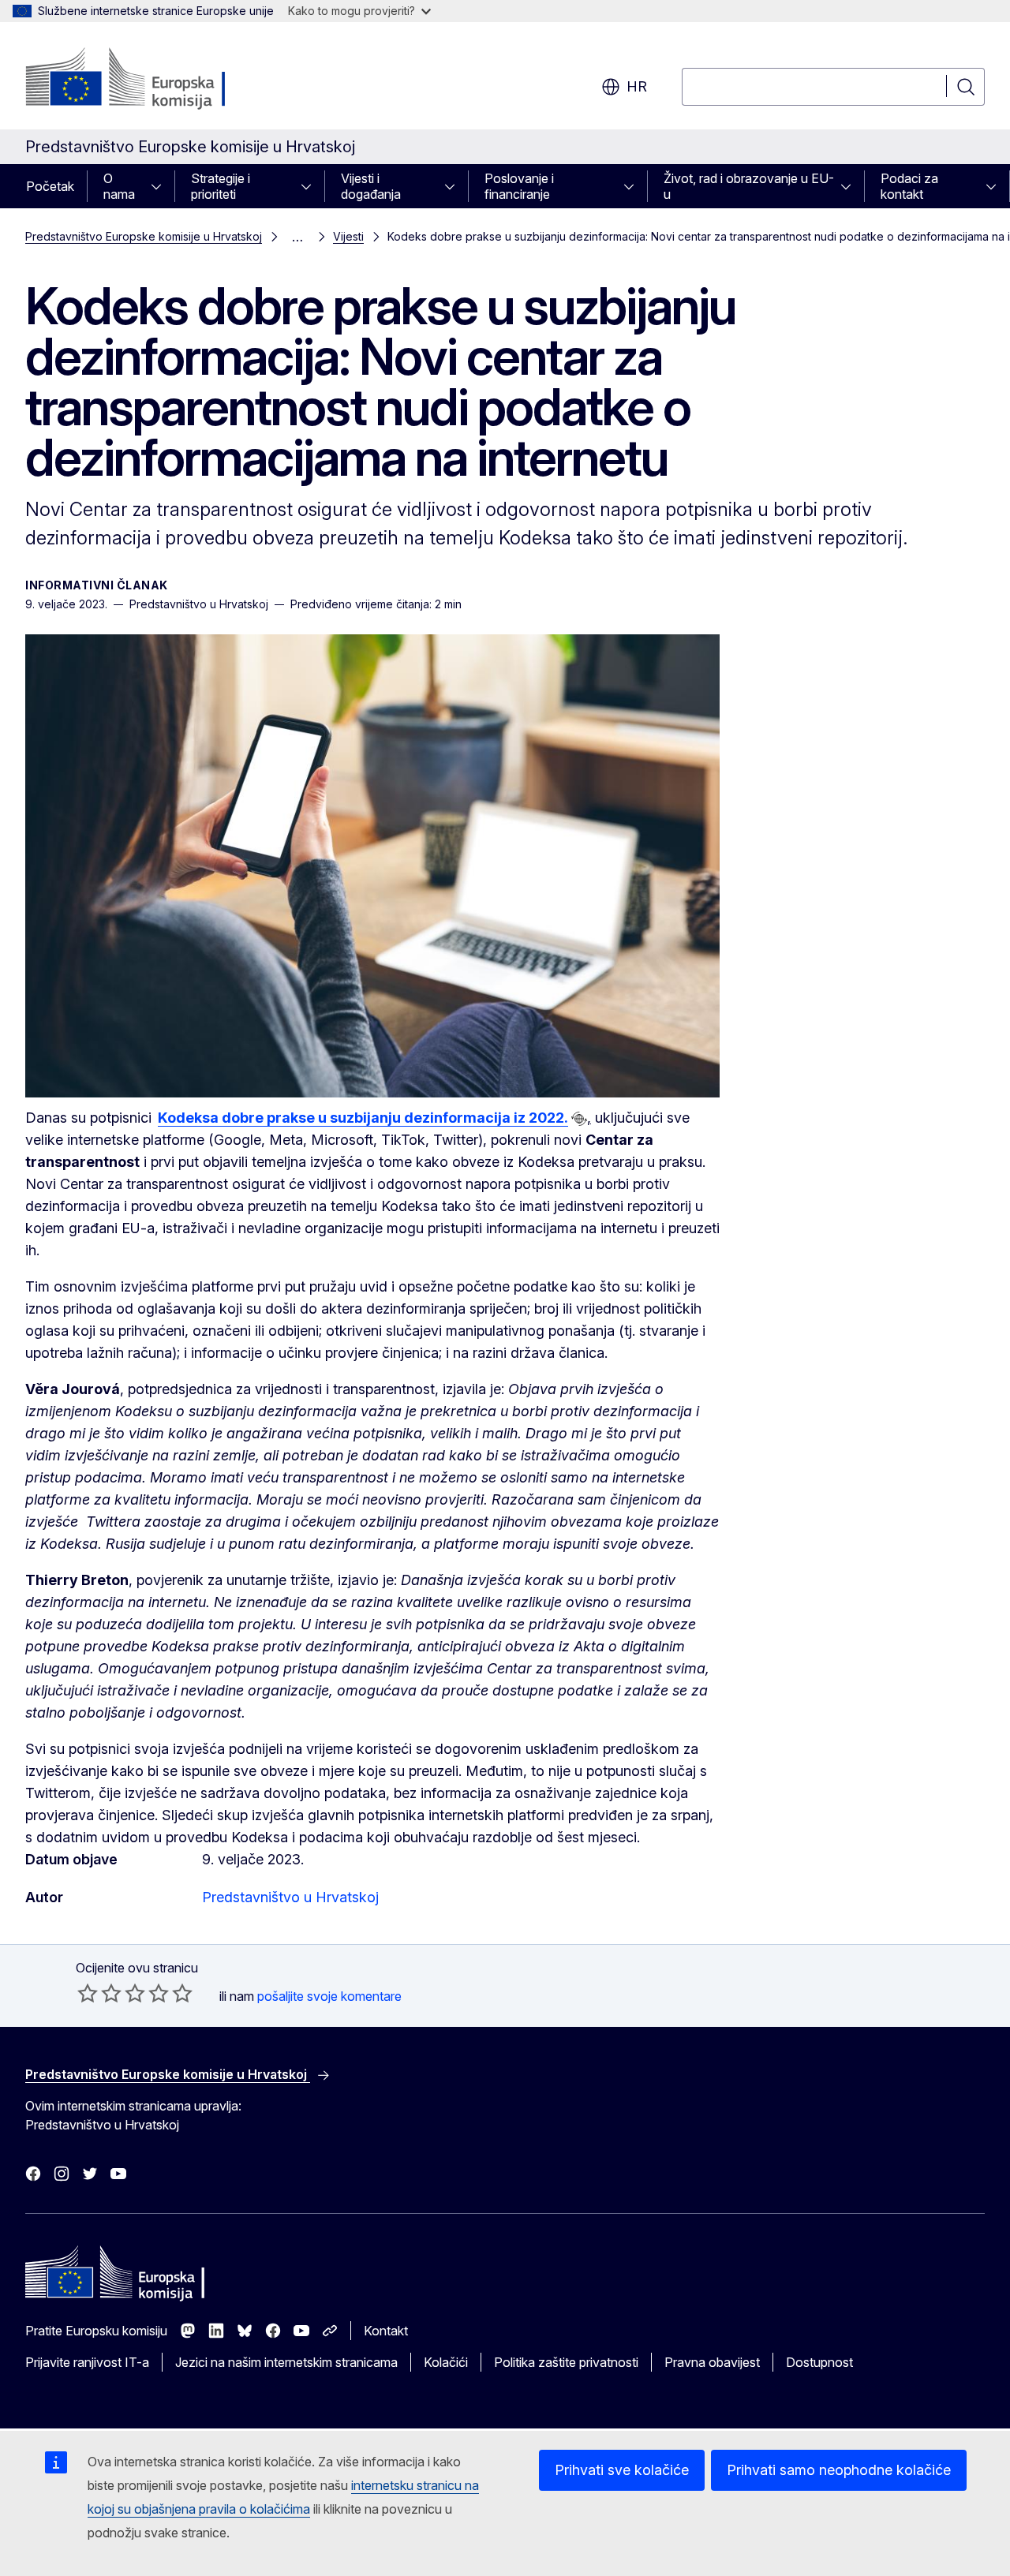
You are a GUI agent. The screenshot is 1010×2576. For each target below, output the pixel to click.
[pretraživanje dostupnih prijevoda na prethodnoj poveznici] (579, 1119)
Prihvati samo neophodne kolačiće (839, 2470)
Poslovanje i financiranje (519, 186)
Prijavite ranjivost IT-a (87, 2362)
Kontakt (386, 2331)
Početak (50, 186)
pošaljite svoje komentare (329, 1996)
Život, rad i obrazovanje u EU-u (749, 186)
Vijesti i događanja (371, 186)
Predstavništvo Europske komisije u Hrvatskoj (144, 236)
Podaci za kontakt (909, 186)
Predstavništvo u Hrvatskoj (290, 1897)
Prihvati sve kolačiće (622, 2470)
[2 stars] (99, 1993)
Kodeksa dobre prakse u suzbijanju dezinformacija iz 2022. (363, 1118)
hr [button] (637, 86)
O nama (119, 186)
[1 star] (88, 1993)
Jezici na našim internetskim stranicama (286, 2362)
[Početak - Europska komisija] (153, 79)
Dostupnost (819, 2362)
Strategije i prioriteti (221, 186)
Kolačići (446, 2362)
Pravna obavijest (712, 2362)
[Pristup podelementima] (161, 186)
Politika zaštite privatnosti (566, 2362)
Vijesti (348, 236)
